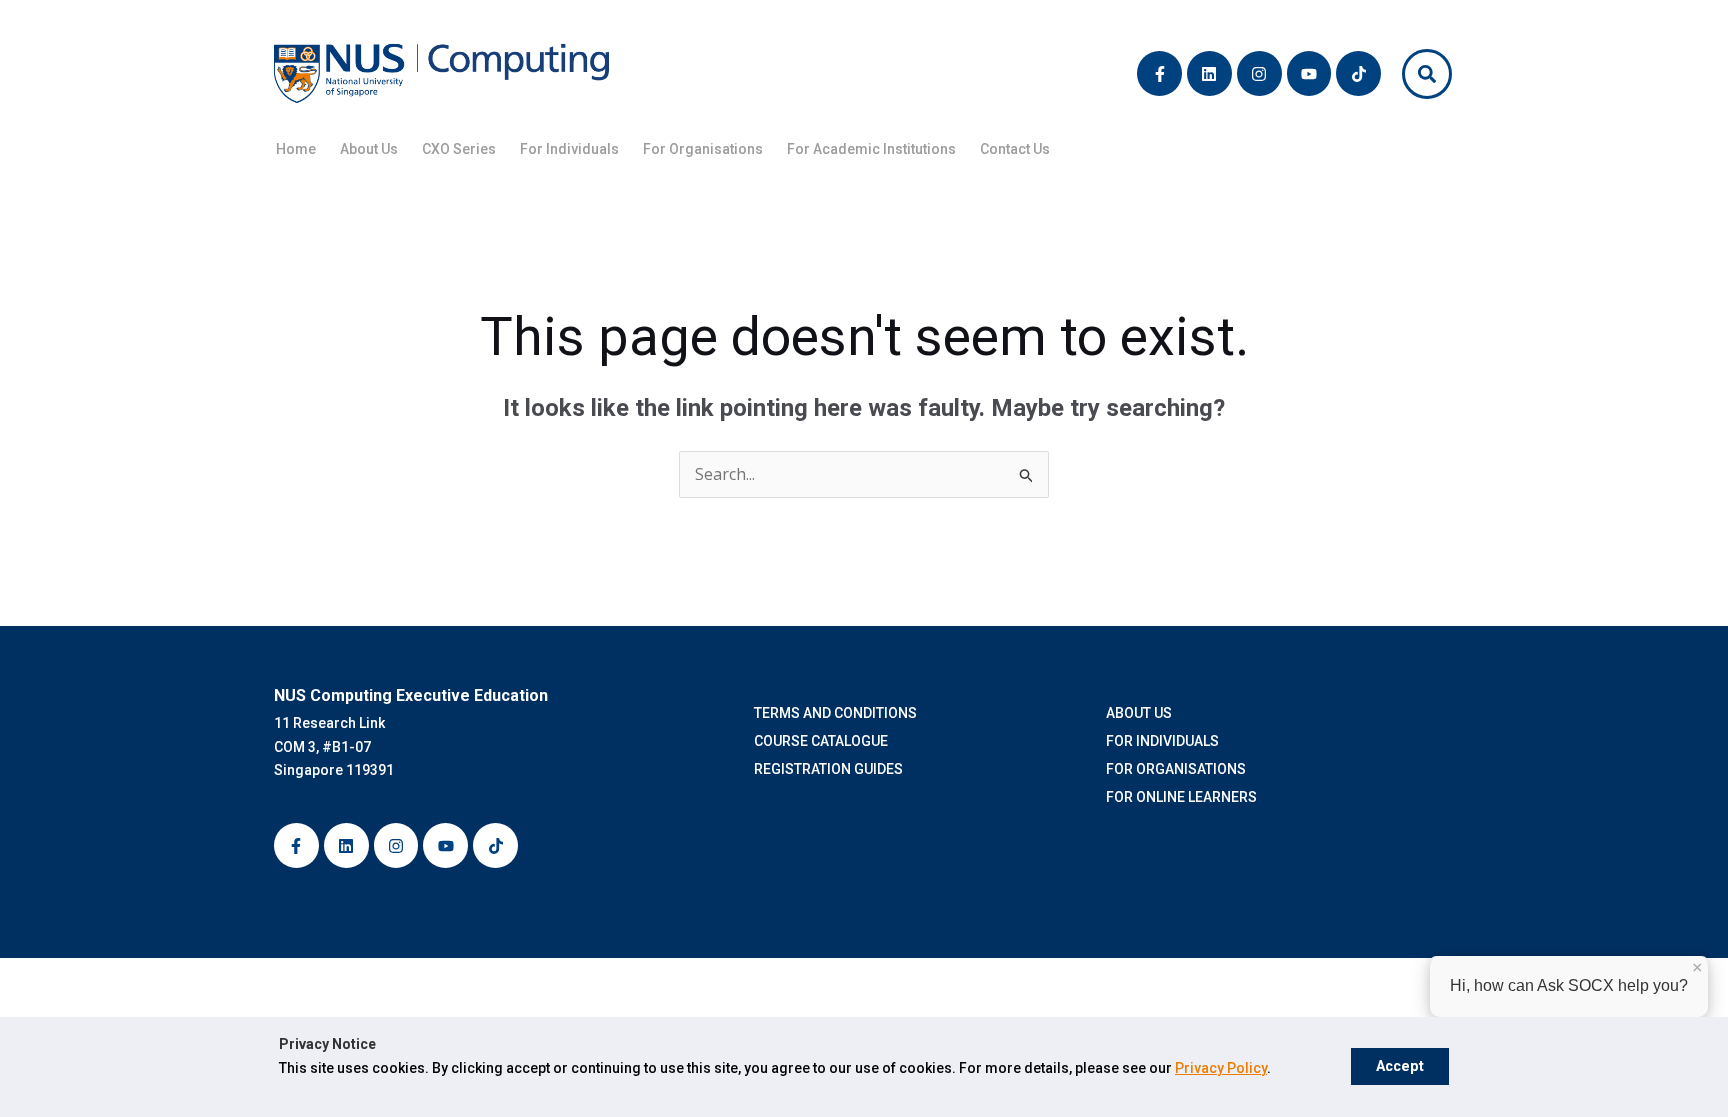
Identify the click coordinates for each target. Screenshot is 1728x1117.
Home (296, 149)
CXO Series (459, 149)
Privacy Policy (1221, 1068)
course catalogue (824, 741)
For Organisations (703, 149)
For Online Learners (1181, 797)
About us (1139, 713)
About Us (369, 149)
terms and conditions (838, 713)
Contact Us (1015, 149)
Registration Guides (831, 769)
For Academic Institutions (871, 149)
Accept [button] (1400, 1066)
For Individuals (569, 149)
